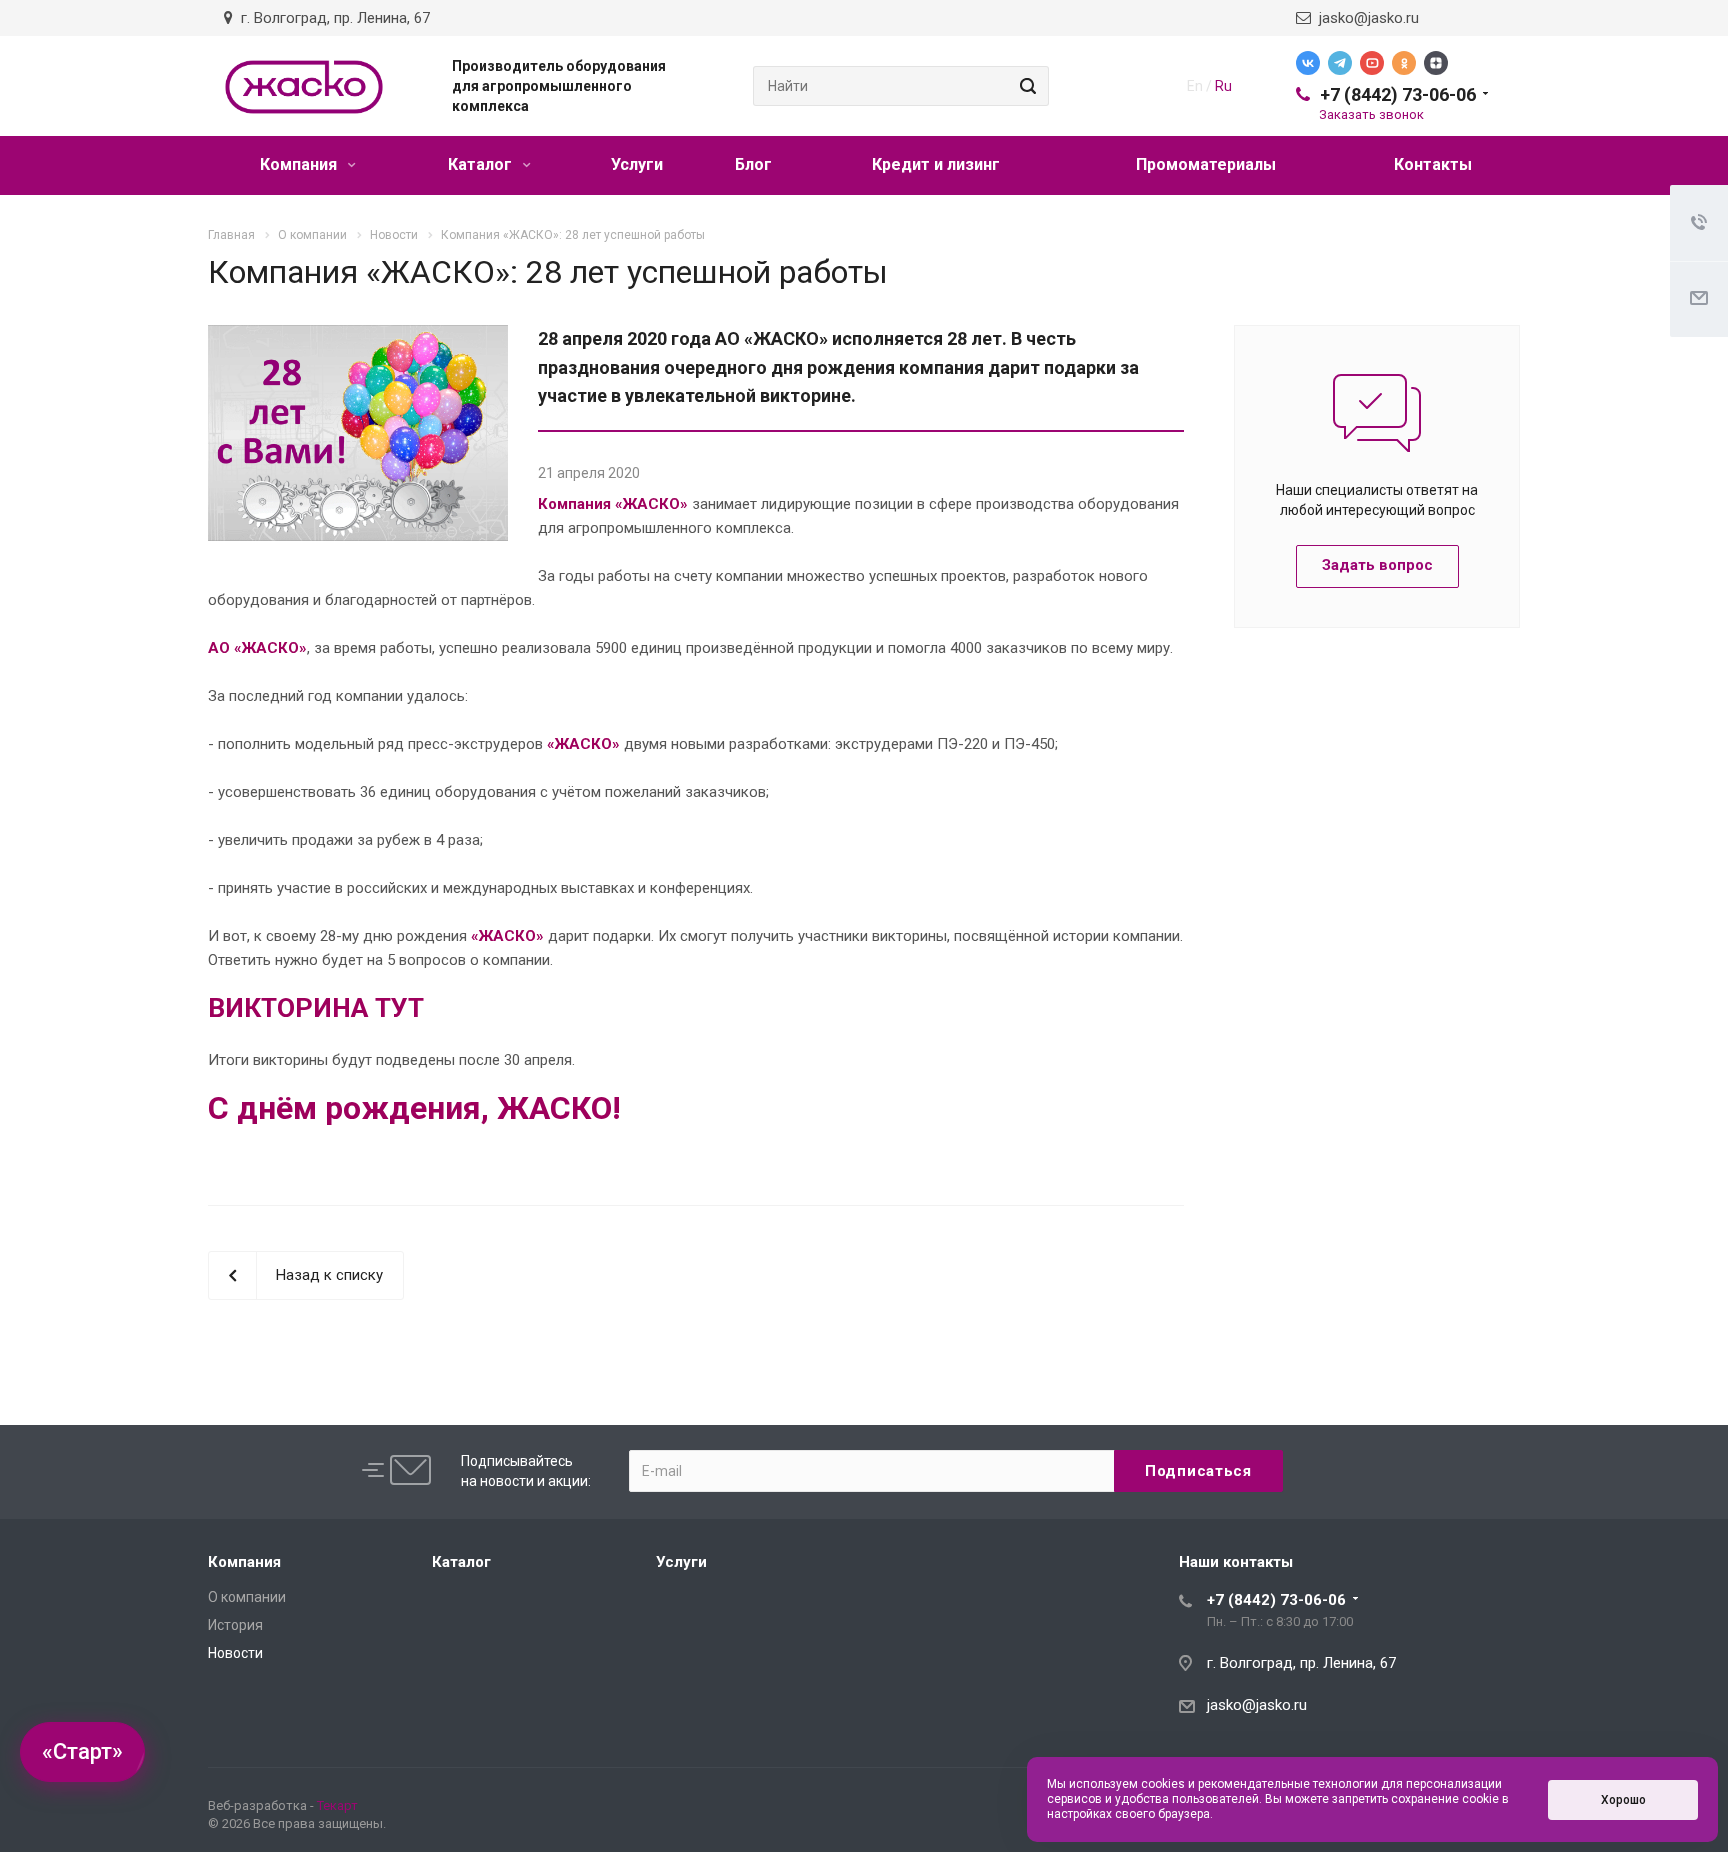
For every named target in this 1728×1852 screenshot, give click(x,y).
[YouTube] (1372, 63)
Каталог (482, 164)
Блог (753, 164)
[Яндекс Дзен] (1436, 63)
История (235, 1625)
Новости (235, 1653)
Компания (300, 164)
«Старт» (82, 1751)
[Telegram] (1340, 63)
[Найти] (1025, 86)
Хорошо (1623, 1800)
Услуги (637, 164)
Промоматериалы (1206, 164)
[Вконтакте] (1308, 63)
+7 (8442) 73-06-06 (1398, 94)
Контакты (1433, 164)
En (1195, 86)
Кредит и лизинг (936, 164)
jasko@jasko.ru (1365, 18)
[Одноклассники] (1404, 63)
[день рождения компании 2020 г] (358, 337)
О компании (247, 1597)
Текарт (337, 1805)
